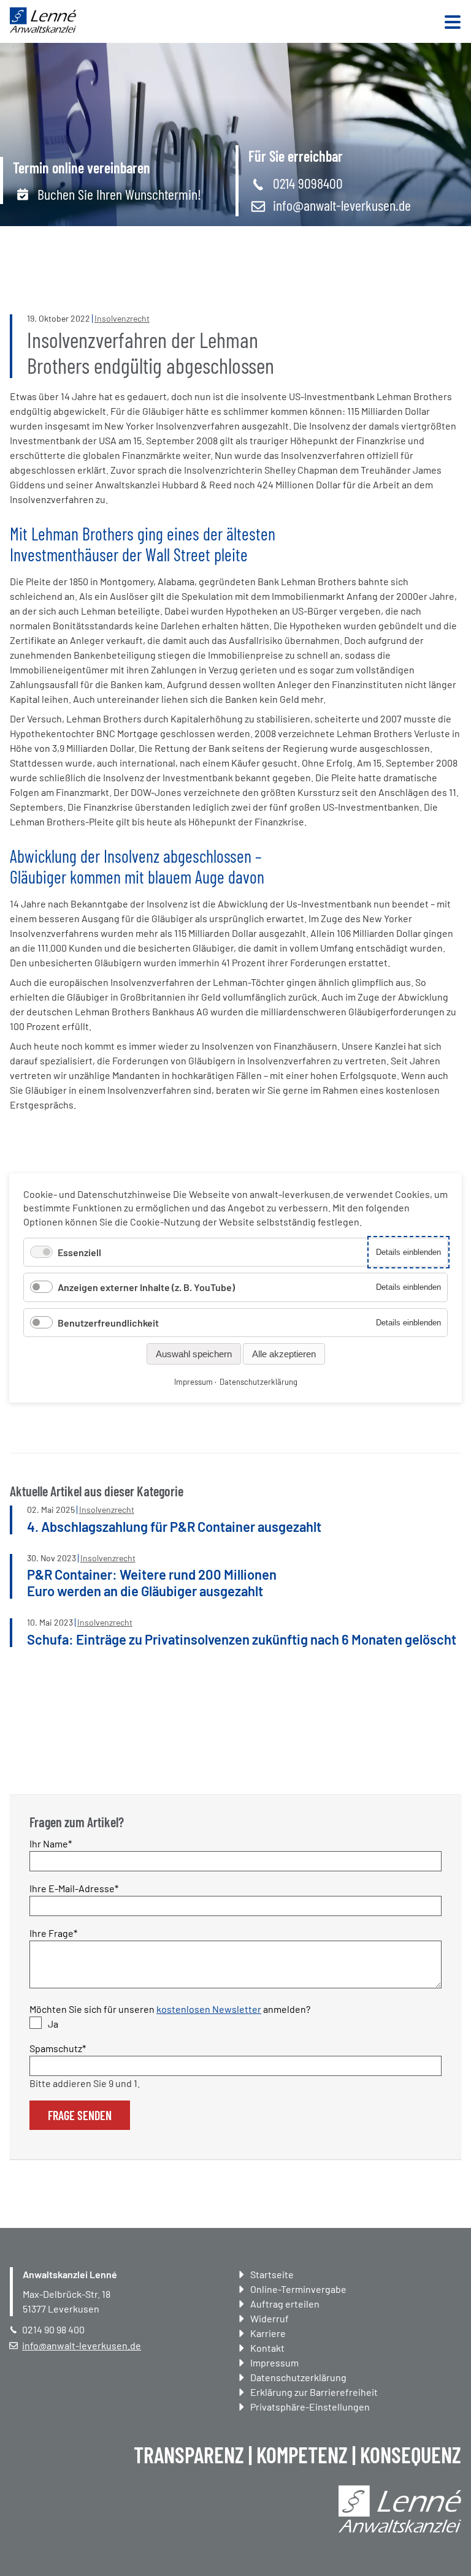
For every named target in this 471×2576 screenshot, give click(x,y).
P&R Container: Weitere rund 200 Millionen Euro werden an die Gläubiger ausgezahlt (152, 1582)
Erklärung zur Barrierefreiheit (314, 2392)
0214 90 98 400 (53, 2329)
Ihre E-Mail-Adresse (74, 1888)
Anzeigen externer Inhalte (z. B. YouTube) (146, 1287)
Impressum (274, 2362)
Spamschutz (58, 2048)
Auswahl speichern (194, 1354)
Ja (53, 2024)
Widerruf (270, 2318)
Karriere (268, 2333)
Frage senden (80, 2115)
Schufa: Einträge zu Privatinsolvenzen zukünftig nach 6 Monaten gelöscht (242, 1639)
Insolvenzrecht (122, 318)
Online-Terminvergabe (298, 2289)
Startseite (272, 2274)
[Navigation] (453, 23)
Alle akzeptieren (284, 1354)
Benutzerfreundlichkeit (108, 1323)
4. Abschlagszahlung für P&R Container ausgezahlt (174, 1526)
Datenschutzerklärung (298, 2377)
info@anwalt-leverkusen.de (342, 205)
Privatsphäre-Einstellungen (310, 2407)
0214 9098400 (308, 183)
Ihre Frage (53, 1933)
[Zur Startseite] (43, 29)
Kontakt (267, 2348)
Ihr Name (51, 1843)
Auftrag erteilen (285, 2304)
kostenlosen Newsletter (209, 2009)
